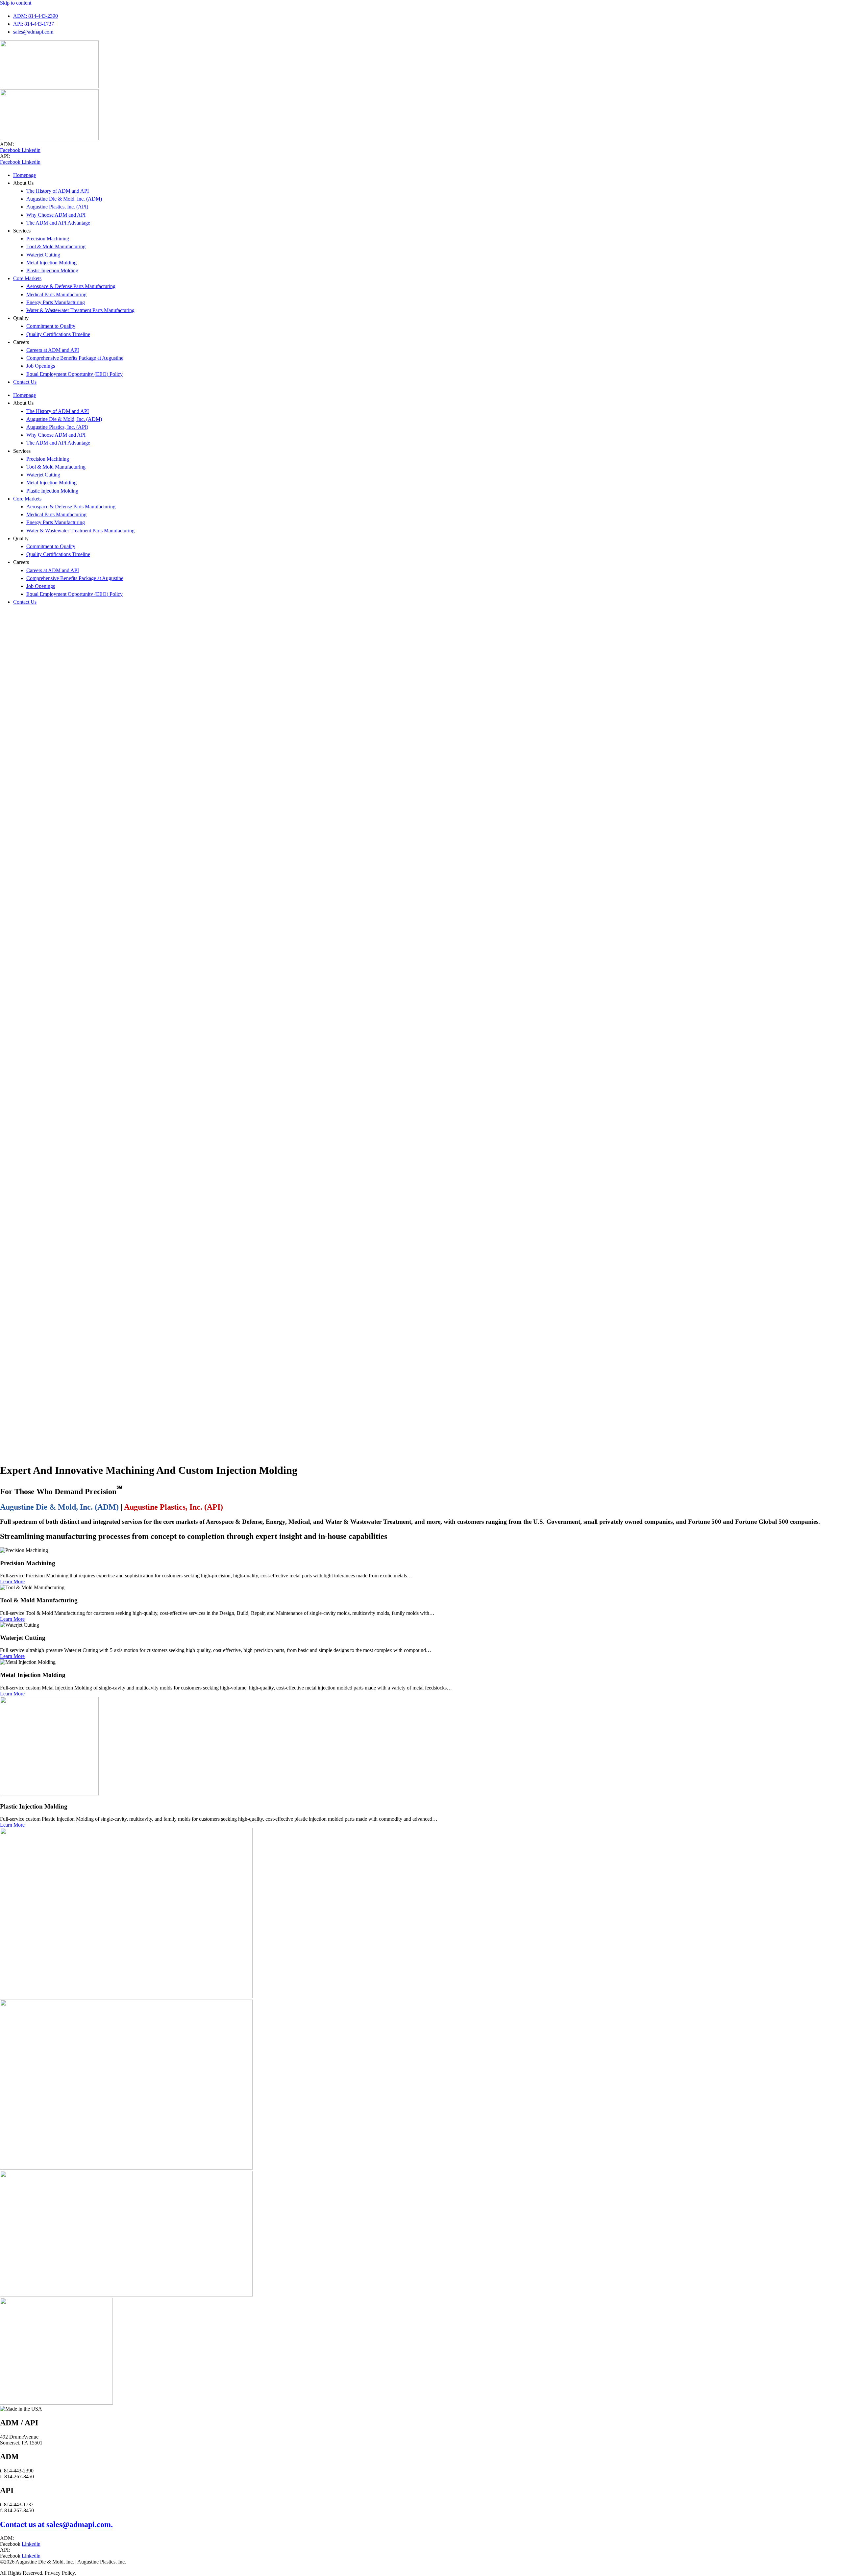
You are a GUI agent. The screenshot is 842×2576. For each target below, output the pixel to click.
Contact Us (25, 382)
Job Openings (41, 366)
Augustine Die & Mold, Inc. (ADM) (64, 199)
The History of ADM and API (58, 191)
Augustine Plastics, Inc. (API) (57, 207)
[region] (421, 1034)
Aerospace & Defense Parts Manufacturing (71, 286)
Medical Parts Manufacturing (56, 294)
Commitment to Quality (51, 326)
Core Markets (27, 278)
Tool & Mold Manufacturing (56, 246)
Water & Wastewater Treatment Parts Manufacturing (80, 310)
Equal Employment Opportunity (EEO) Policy (74, 374)
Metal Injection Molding (51, 263)
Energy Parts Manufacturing (56, 302)
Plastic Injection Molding (52, 270)
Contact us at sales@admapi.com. (56, 2524)
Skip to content (16, 3)
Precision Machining (48, 239)
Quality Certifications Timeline (58, 334)
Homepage (25, 175)
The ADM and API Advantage (58, 223)
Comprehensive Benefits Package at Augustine (75, 358)
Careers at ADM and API (53, 350)
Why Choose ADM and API (56, 215)
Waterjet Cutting (43, 255)
